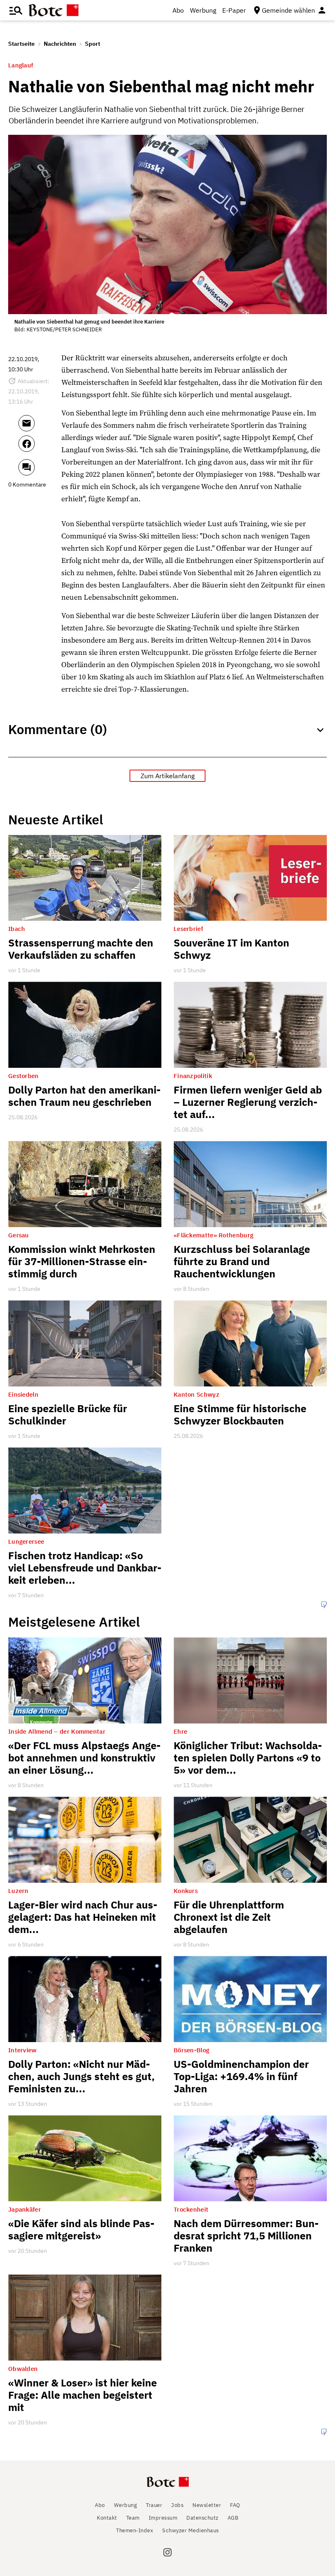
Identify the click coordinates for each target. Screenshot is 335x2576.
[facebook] (38, 447)
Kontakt (107, 2518)
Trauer (154, 2505)
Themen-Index (135, 2530)
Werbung (203, 10)
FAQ (235, 2505)
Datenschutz (202, 2518)
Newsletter (207, 2505)
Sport (93, 44)
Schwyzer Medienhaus (191, 2530)
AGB (233, 2518)
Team (133, 2518)
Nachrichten (60, 44)
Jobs (177, 2505)
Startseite (21, 44)
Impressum (163, 2518)
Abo (178, 10)
